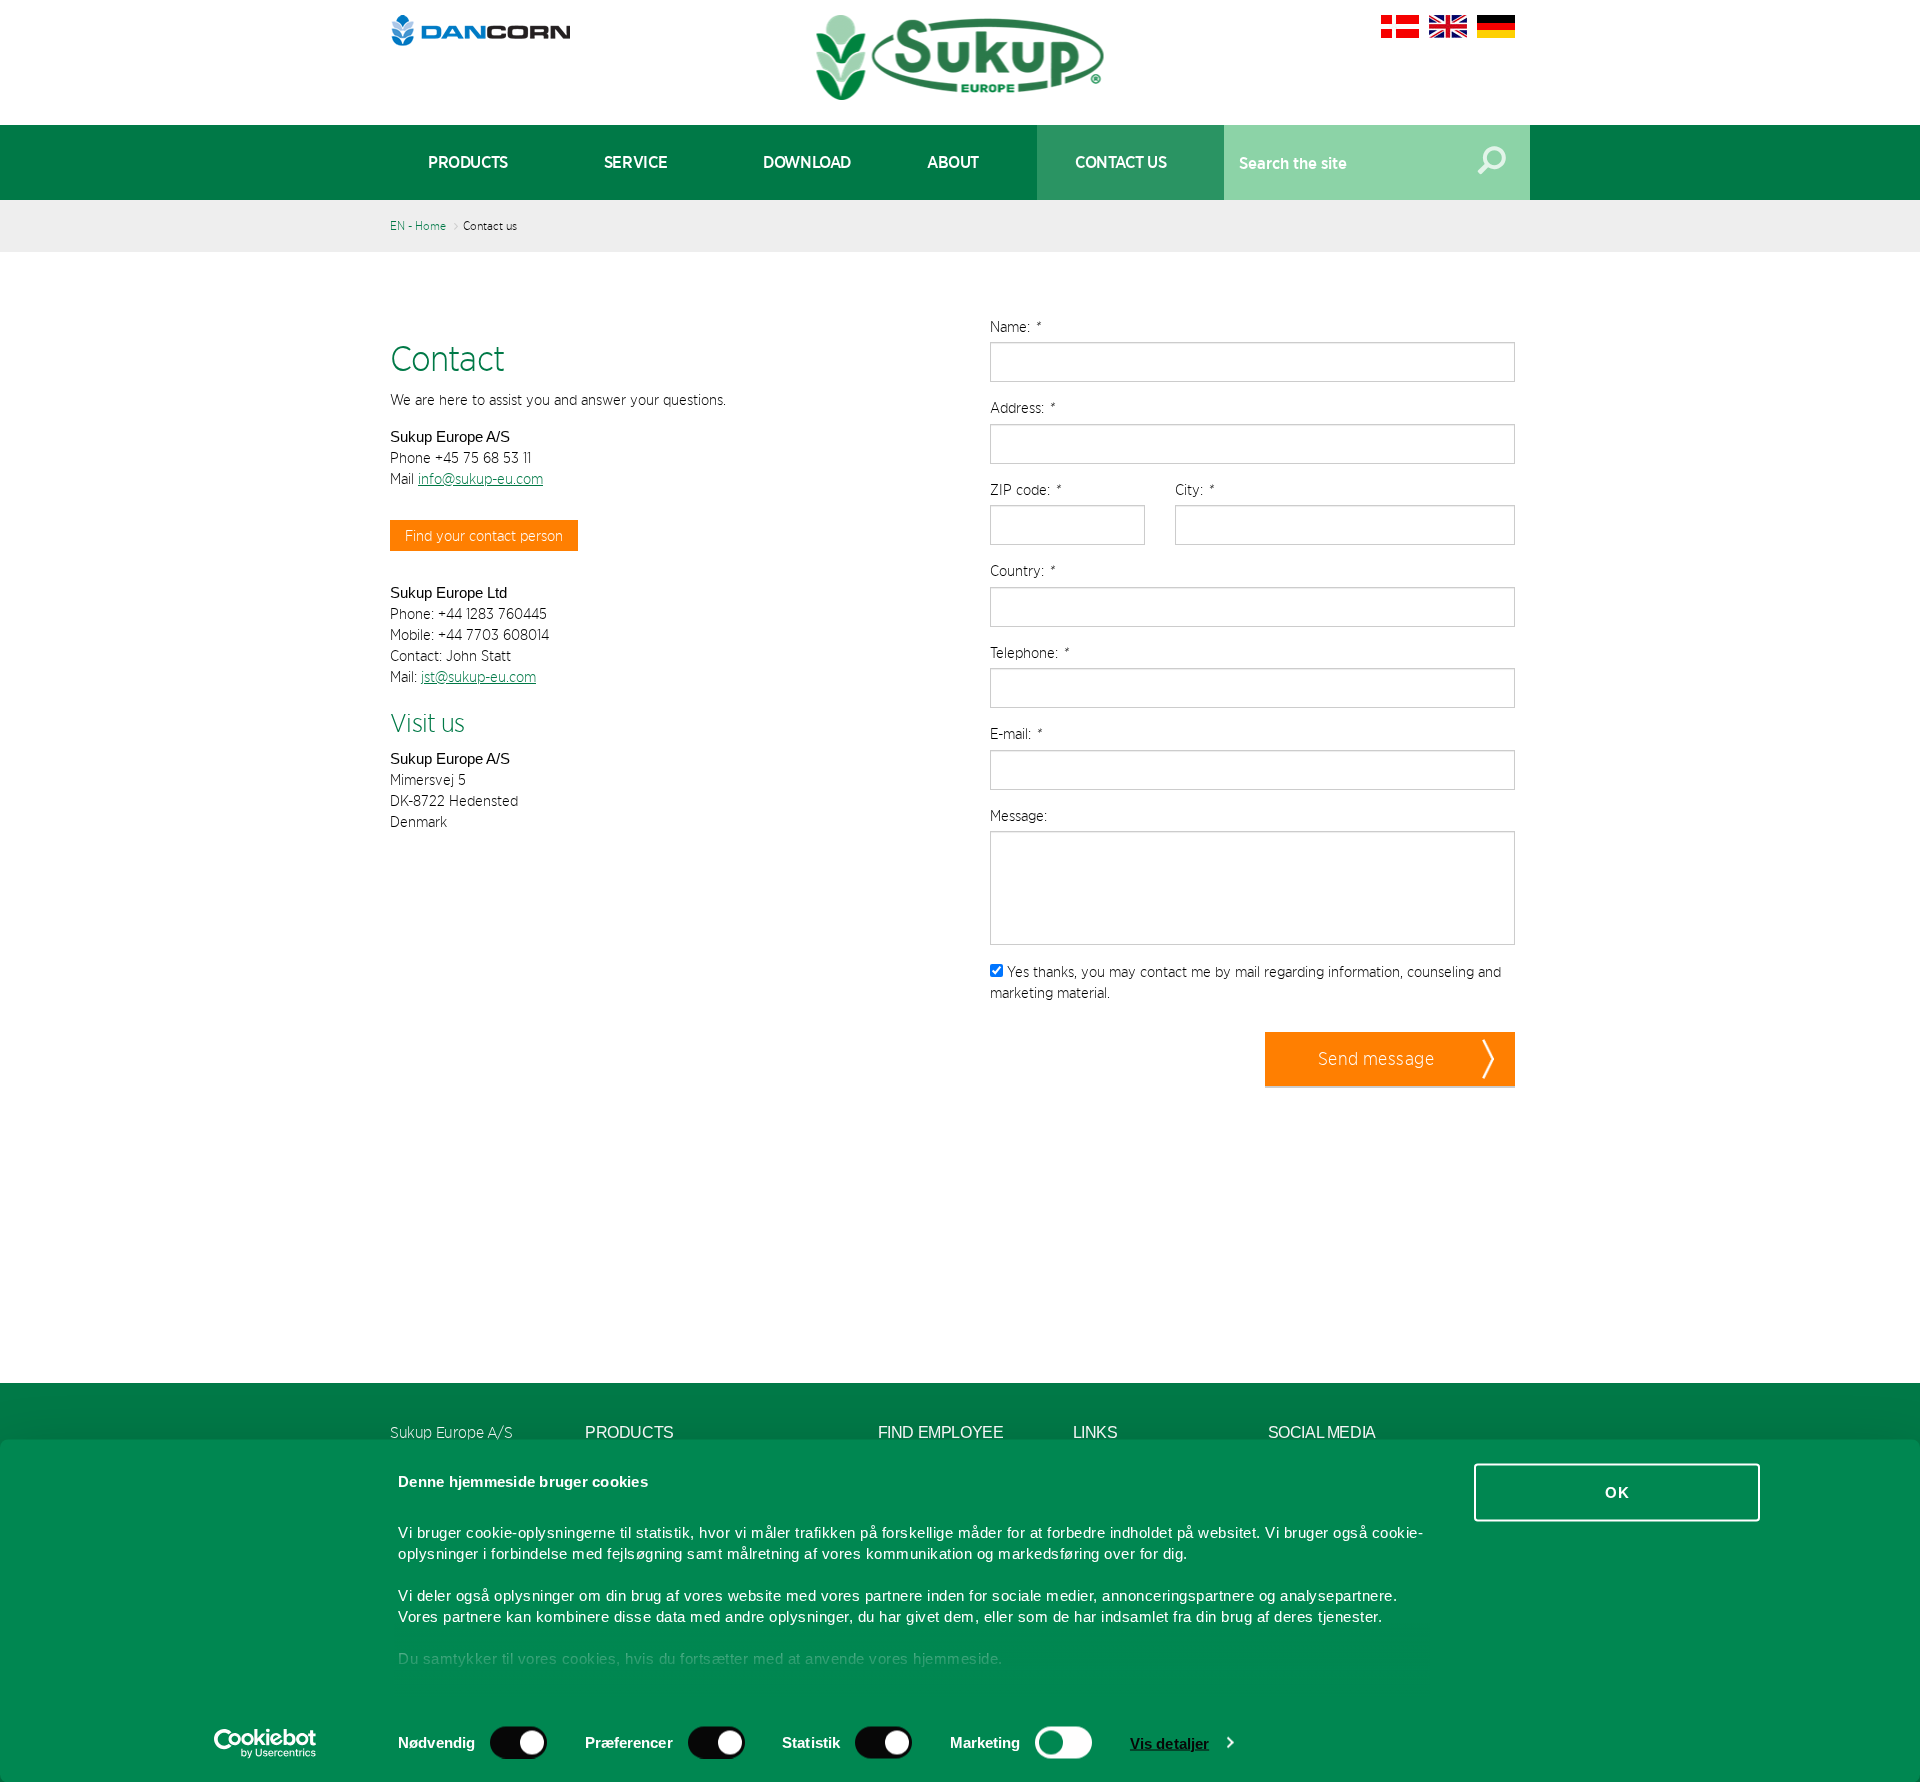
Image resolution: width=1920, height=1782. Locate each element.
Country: (1022, 570)
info (430, 478)
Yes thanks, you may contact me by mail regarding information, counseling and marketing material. (1245, 982)
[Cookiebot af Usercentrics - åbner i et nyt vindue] (265, 1743)
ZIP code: (1025, 489)
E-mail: (1015, 733)
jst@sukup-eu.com (478, 676)
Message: (1018, 815)
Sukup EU (960, 57)
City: (1194, 489)
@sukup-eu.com (492, 478)
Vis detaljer (1169, 1742)
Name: (1015, 326)
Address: (1022, 407)
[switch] (716, 1742)
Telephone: (1029, 652)
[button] (1390, 1059)
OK (1617, 1492)
